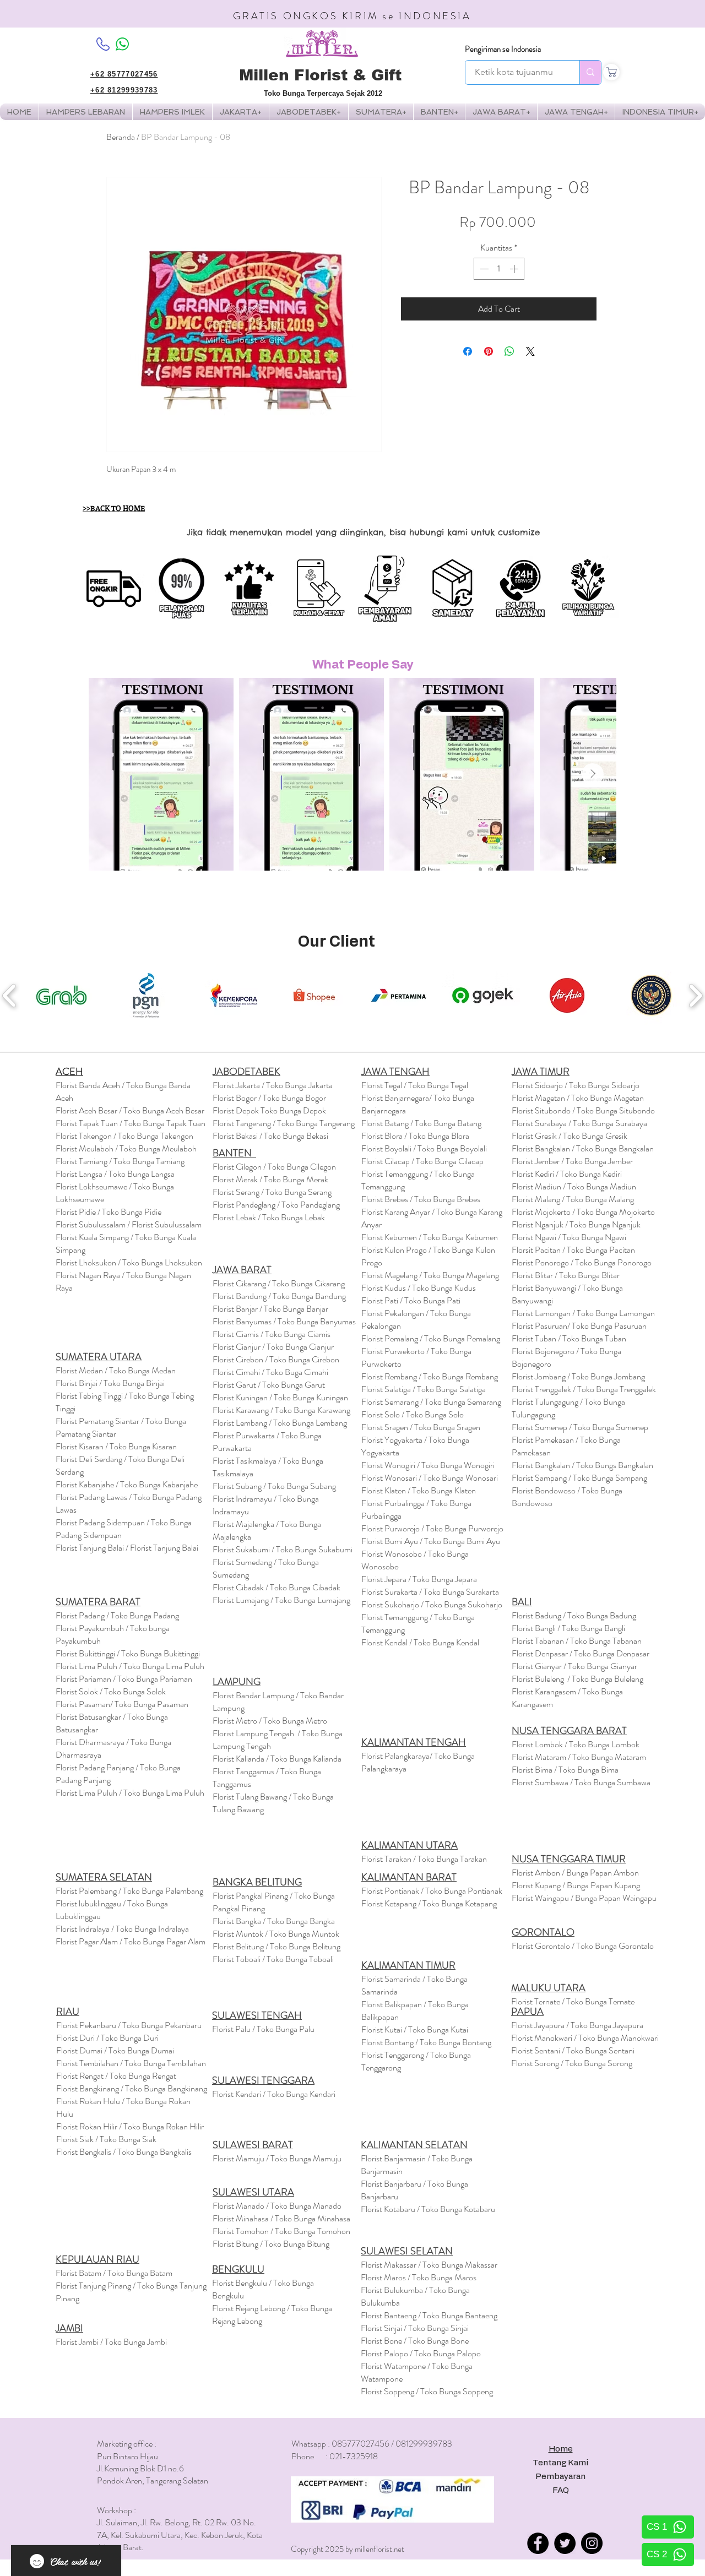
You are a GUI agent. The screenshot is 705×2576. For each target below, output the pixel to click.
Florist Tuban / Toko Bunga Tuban (569, 1338)
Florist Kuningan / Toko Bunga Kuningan (280, 1397)
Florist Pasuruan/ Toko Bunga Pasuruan (579, 1326)
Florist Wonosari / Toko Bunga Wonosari (430, 1478)
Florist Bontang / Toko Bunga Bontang (426, 2042)
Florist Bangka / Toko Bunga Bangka (274, 1921)
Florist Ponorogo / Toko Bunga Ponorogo (582, 1262)
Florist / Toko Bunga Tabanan (577, 1641)
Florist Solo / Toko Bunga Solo (413, 1414)
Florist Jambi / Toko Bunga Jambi (111, 2342)
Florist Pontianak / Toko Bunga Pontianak (432, 1891)
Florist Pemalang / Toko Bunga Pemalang (431, 1338)
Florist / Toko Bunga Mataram (579, 1757)
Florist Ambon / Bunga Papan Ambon (575, 1873)
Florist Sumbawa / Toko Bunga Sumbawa (581, 1782)
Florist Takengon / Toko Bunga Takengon (124, 1136)
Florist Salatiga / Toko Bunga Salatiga (424, 1389)
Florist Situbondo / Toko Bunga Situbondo (583, 1110)
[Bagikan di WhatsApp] (509, 351)
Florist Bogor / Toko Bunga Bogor (269, 1098)
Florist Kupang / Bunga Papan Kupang (576, 1885)
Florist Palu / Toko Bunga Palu (263, 2029)
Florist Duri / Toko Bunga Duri (107, 2038)
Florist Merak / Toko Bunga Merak (270, 1179)
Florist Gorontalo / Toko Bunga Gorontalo (583, 1946)
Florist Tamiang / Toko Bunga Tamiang (120, 1161)
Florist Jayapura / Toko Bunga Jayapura (577, 2025)
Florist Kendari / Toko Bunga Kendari (274, 2094)
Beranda (121, 137)
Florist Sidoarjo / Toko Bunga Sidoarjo (576, 1085)
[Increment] (515, 269)
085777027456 (360, 2444)
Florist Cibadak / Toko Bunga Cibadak (276, 1587)
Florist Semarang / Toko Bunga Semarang (431, 1402)
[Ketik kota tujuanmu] (590, 72)
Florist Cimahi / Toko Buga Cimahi (270, 1372)
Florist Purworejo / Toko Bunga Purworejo (432, 1528)
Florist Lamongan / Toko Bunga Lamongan (583, 1313)
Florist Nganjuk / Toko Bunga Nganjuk (576, 1224)
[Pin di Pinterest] (489, 351)
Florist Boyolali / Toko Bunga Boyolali (424, 1148)
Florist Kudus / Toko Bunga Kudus (419, 1288)
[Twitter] (565, 2543)
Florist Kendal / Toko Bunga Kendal (420, 1642)
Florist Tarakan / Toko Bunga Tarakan (424, 1859)
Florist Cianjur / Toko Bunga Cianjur (273, 1347)
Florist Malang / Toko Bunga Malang (573, 1199)
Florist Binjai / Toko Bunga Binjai (110, 1383)
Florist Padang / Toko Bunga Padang (117, 1615)
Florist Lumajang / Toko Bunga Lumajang (281, 1600)
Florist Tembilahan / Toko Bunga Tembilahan (131, 2063)
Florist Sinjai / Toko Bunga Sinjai (415, 2328)
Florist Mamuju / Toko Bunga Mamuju (277, 2158)
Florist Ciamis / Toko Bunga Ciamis (272, 1334)
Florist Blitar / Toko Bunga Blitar (566, 1275)
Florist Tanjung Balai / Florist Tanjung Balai (127, 1548)
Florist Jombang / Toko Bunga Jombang (578, 1376)
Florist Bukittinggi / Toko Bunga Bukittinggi (128, 1653)
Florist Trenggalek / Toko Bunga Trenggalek (584, 1389)
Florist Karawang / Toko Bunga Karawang (281, 1410)
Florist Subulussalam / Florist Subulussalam (129, 1224)
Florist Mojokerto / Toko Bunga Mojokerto (583, 1212)
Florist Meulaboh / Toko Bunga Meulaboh (126, 1148)
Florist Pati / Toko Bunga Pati (411, 1300)
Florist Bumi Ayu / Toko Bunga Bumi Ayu (431, 1541)
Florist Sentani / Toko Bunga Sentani (573, 2050)
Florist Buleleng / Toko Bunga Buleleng (577, 1679)
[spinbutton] (499, 269)
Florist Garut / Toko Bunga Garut (269, 1385)
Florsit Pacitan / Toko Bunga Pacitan (573, 1250)
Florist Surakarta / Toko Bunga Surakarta (430, 1592)
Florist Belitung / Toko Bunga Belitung (276, 1946)
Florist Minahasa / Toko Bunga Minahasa (281, 2218)
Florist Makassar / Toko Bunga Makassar (429, 2265)
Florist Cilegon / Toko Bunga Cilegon (274, 1167)
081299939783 (424, 2444)
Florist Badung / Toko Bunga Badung (575, 1615)
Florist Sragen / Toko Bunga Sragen (421, 1427)
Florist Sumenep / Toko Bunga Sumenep (580, 1427)
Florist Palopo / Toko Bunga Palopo (421, 2353)
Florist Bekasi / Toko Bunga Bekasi (270, 1136)
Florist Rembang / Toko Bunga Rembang (430, 1376)
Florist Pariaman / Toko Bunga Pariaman (124, 1679)
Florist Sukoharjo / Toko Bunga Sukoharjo (432, 1604)
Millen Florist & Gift (320, 75)
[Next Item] (593, 774)
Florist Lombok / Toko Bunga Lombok (576, 1744)
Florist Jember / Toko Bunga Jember (572, 1161)
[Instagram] (592, 2543)
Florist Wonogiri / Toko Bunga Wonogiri (428, 1465)
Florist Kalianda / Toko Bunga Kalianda (277, 1759)
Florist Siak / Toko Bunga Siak (106, 2139)
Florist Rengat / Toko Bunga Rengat (116, 2076)
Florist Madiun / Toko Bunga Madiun (574, 1186)
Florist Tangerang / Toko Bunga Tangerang (284, 1123)
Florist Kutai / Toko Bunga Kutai (415, 2029)
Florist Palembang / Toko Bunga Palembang (129, 1891)
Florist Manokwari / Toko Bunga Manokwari (585, 2038)
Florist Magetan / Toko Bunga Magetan (578, 1098)
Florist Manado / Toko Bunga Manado (277, 2206)
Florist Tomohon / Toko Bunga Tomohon (281, 2231)
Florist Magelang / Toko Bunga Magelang (430, 1275)
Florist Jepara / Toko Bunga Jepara (419, 1579)
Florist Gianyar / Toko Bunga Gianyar (574, 1666)
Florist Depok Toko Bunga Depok (269, 1110)
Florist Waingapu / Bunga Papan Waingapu (584, 1898)
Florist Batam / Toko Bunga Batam (114, 2273)
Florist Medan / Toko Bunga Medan (116, 1370)
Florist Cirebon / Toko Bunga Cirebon (276, 1359)
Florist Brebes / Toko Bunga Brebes (421, 1199)
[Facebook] (538, 2543)
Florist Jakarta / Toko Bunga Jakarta (273, 1085)
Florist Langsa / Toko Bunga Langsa (115, 1174)
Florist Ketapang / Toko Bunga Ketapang (429, 1903)
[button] (172, 112)
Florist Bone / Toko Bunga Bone (415, 2341)
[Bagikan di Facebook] (468, 351)
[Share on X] (530, 351)
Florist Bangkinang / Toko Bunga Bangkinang (132, 2088)
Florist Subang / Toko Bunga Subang (274, 1486)
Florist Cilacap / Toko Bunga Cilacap (422, 1161)
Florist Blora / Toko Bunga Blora (415, 1136)
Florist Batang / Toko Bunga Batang (421, 1123)
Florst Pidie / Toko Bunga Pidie (109, 1212)
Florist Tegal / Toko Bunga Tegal (415, 1085)
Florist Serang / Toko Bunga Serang (272, 1192)
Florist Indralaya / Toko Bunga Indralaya (123, 1929)
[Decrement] (483, 269)
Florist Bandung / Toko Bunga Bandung (279, 1296)
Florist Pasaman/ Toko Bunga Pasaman (122, 1704)
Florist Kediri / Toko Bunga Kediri (567, 1174)
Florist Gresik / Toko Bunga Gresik (570, 1136)
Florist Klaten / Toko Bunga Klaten (419, 1490)
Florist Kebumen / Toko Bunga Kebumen (430, 1237)
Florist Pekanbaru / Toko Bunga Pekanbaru (129, 2025)
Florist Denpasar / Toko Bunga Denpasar (581, 1653)
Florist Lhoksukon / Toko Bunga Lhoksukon (129, 1262)
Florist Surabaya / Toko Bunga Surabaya (579, 1123)
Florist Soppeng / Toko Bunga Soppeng (427, 2391)
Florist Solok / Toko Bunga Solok (111, 1691)
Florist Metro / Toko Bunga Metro (270, 1721)
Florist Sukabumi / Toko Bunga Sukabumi (283, 1549)
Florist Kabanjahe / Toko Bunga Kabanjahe (127, 1484)
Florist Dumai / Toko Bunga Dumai (115, 2050)
